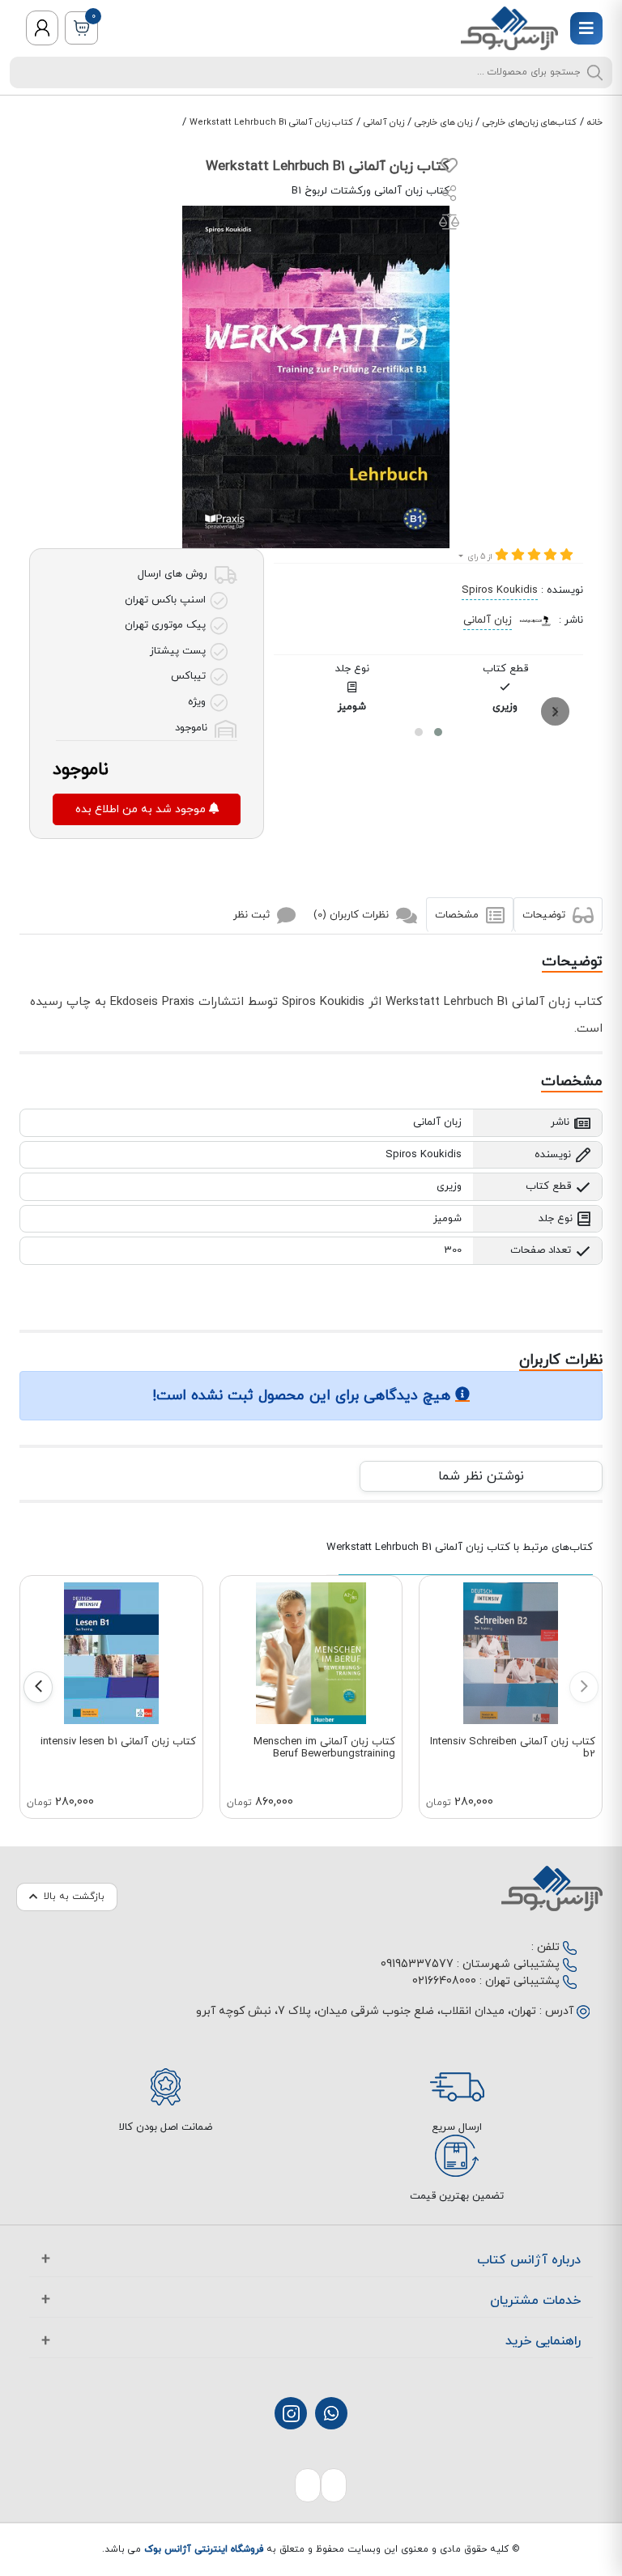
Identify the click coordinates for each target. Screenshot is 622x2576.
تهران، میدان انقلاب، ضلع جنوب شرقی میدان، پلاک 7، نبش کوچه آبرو (366, 2011)
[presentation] (555, 711)
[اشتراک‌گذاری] (449, 196)
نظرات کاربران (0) (353, 914)
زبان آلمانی (384, 122)
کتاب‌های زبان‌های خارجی (530, 122)
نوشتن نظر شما (481, 1476)
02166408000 (444, 1981)
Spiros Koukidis (500, 590)
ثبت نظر (253, 914)
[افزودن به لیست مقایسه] (449, 225)
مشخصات (458, 914)
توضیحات (545, 914)
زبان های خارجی (443, 122)
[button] (438, 732)
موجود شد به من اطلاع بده (142, 809)
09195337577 (417, 1964)
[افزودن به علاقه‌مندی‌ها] (449, 169)
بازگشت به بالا (74, 1897)
